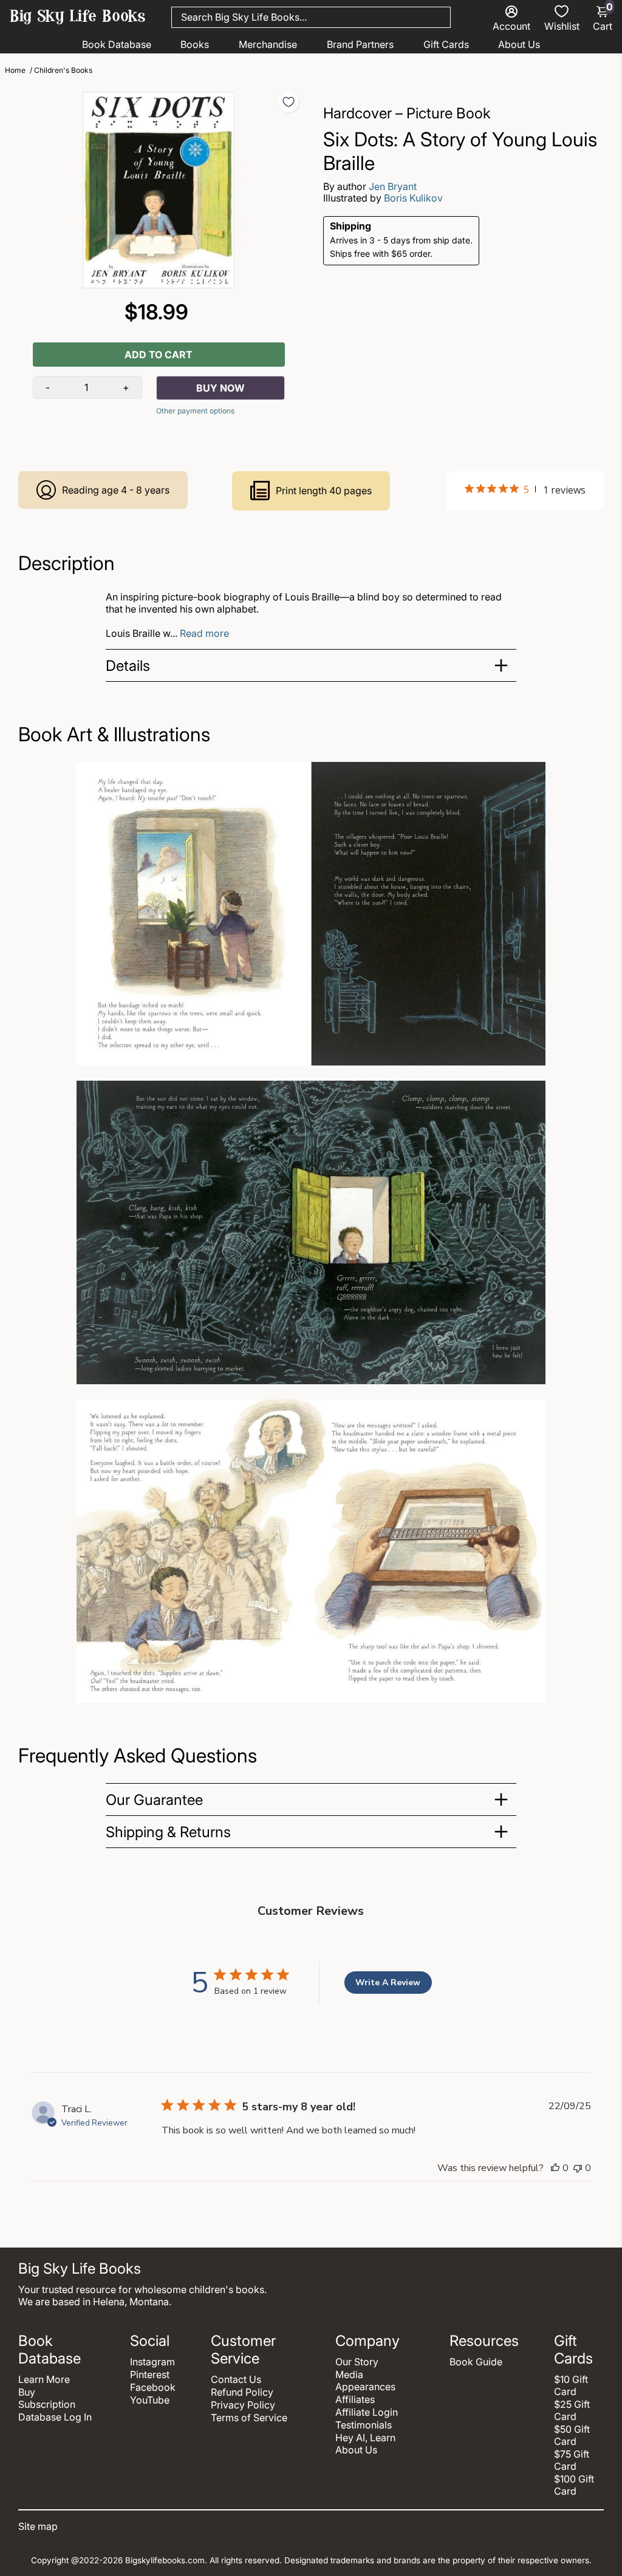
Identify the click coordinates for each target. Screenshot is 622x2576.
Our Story (357, 2362)
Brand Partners (360, 44)
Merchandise (268, 44)
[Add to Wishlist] (289, 102)
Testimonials (364, 2425)
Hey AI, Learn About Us (365, 2444)
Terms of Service (249, 2418)
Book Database (117, 44)
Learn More (44, 2379)
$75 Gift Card (572, 2460)
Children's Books (63, 70)
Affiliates (355, 2399)
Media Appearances (365, 2381)
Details (128, 666)
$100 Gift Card (574, 2485)
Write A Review (388, 1983)
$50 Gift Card (572, 2435)
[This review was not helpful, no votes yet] (578, 2168)
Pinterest (150, 2374)
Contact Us (236, 2379)
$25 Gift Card (572, 2410)
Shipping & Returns (168, 1832)
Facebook (153, 2387)
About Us (519, 44)
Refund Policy (242, 2392)
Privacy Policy (243, 2405)
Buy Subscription (47, 2398)
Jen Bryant (393, 186)
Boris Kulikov (413, 198)
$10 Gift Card (571, 2385)
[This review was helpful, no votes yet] (555, 2168)
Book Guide (476, 2362)
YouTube (150, 2400)
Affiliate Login (367, 2412)
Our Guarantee (154, 1800)
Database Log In (55, 2417)
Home (15, 70)
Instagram (152, 2362)
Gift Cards (446, 44)
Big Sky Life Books (78, 18)
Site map (38, 2526)
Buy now (220, 388)
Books (195, 44)
